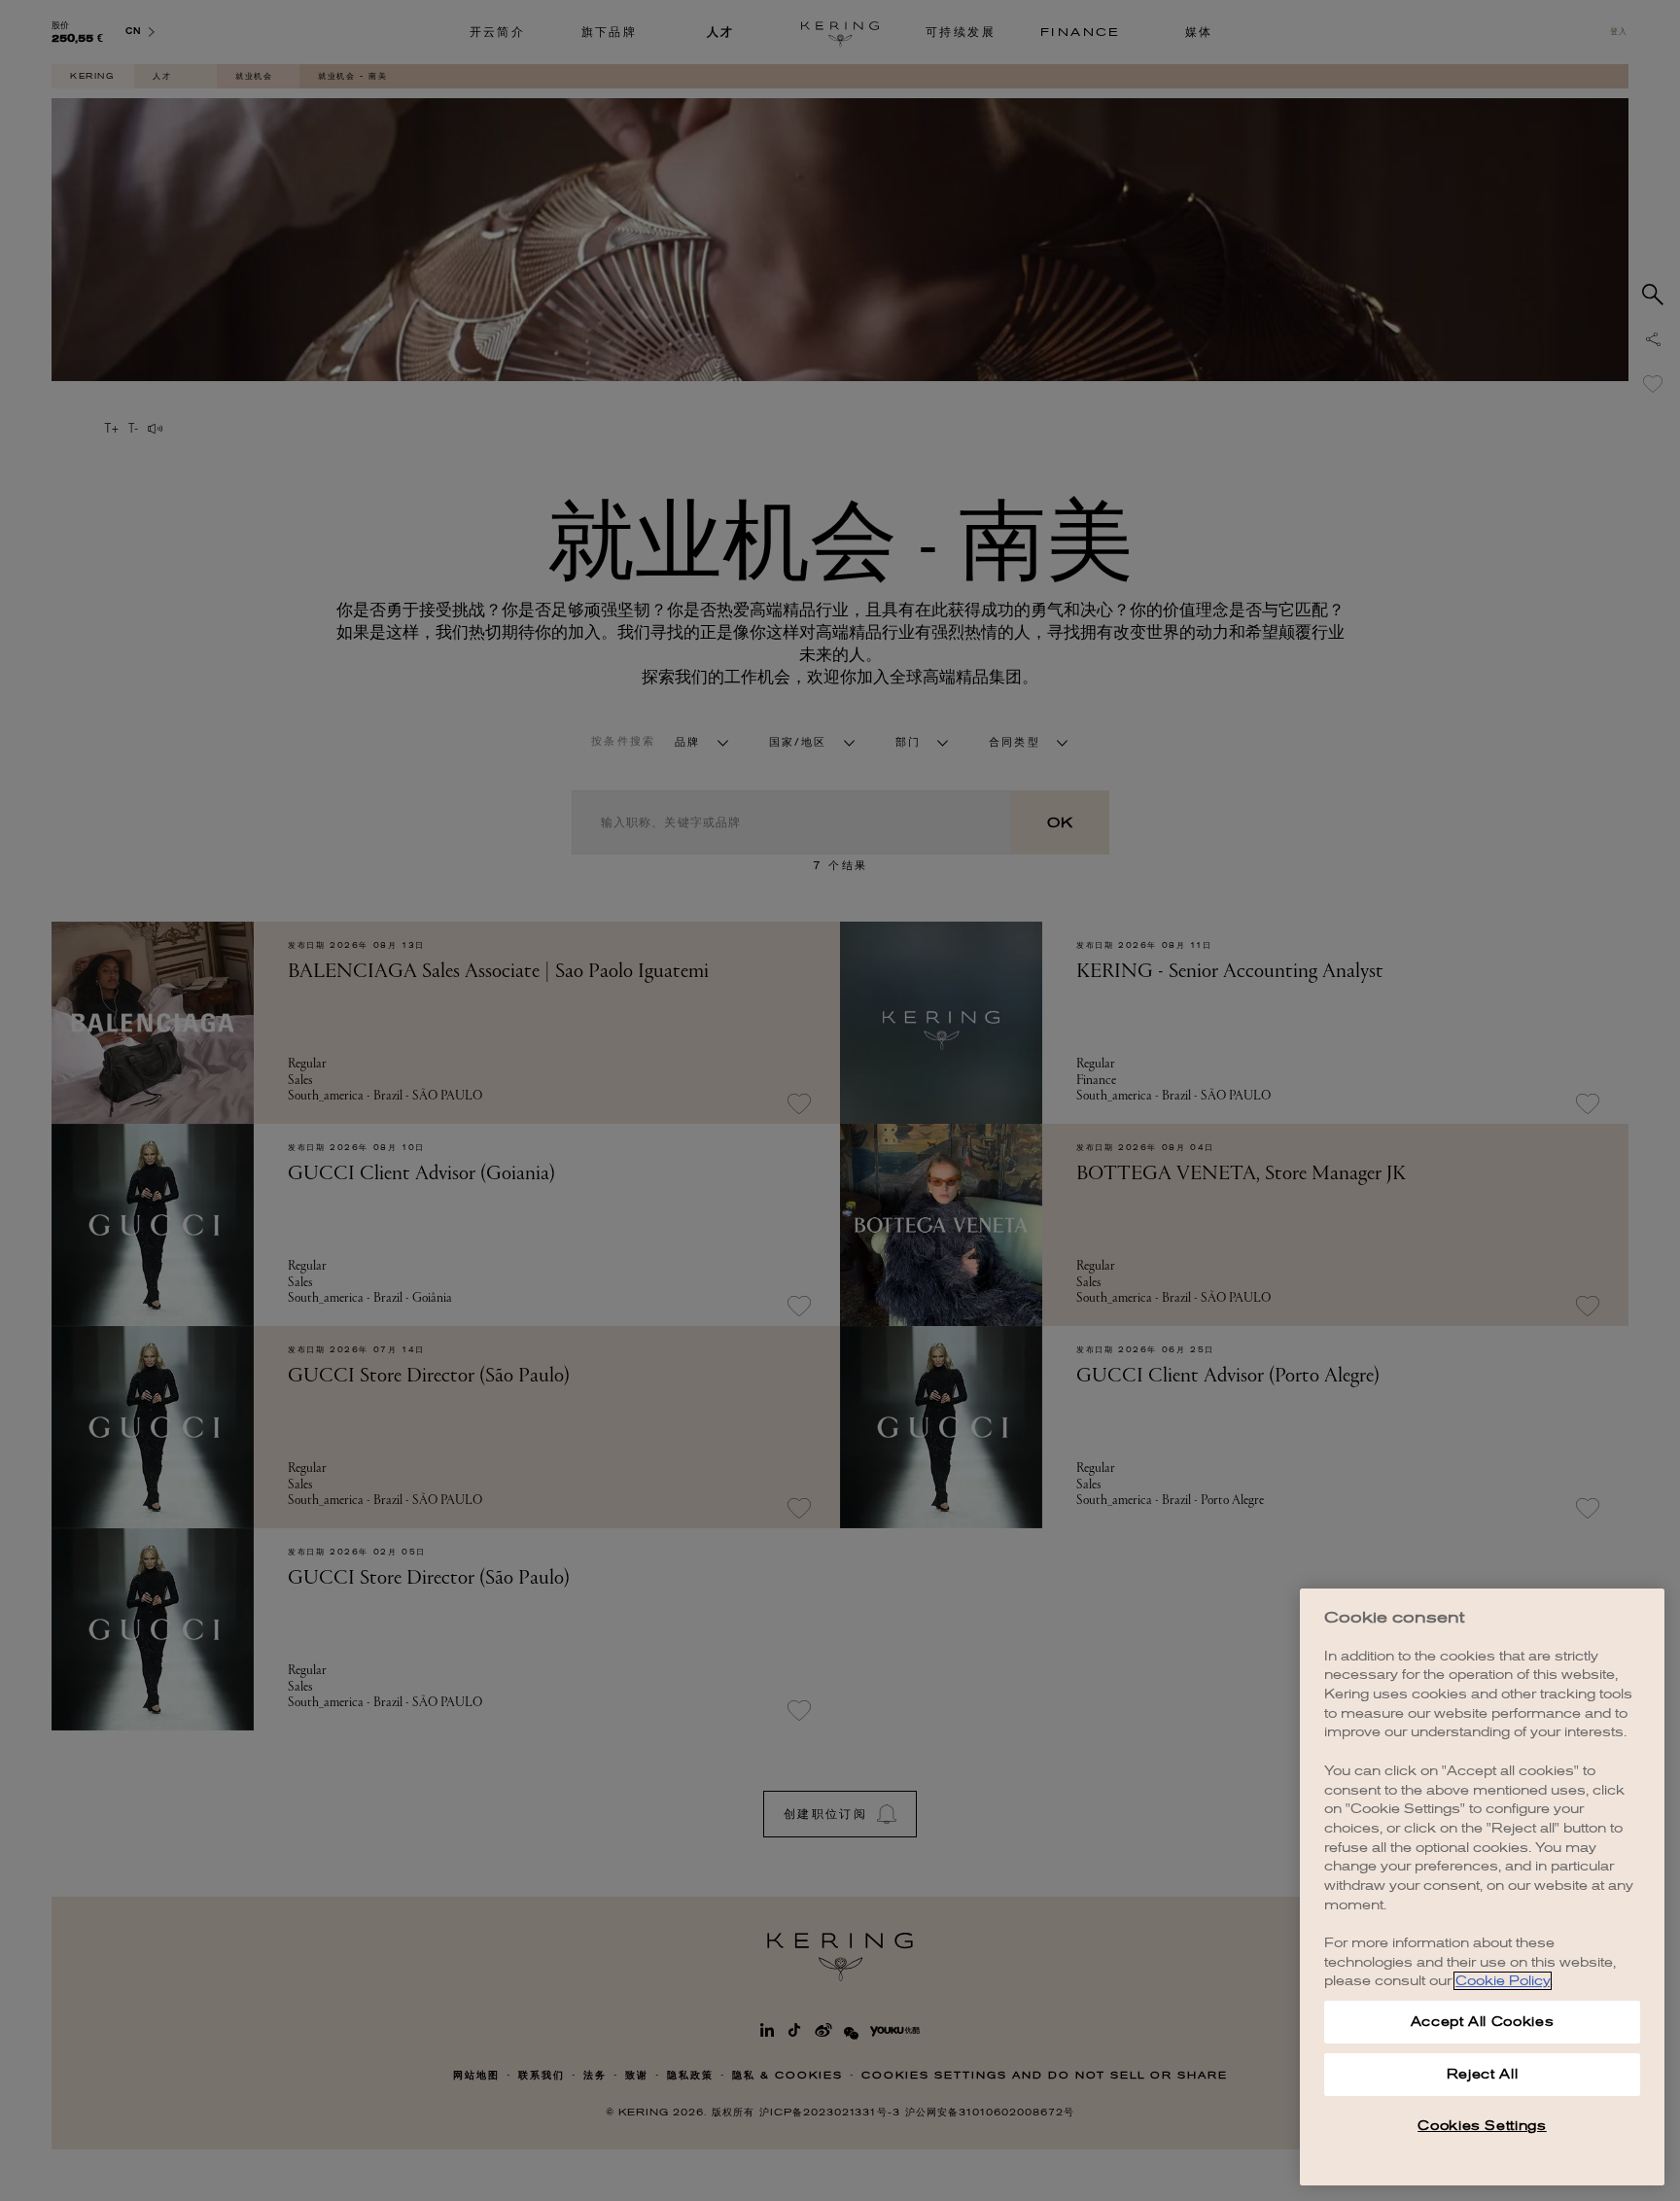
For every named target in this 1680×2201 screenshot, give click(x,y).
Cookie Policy (1503, 1981)
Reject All (1483, 2074)
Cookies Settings (1482, 2126)
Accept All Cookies (1483, 2022)
